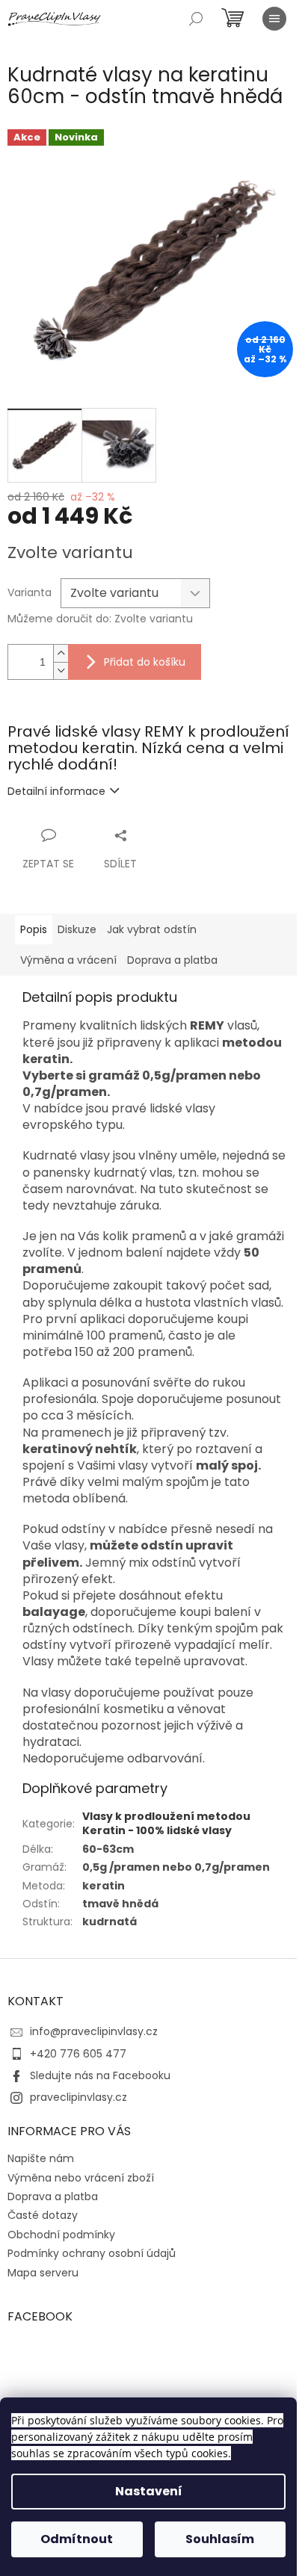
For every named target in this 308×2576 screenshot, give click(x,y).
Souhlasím (220, 2539)
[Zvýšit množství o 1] (61, 653)
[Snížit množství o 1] (61, 671)
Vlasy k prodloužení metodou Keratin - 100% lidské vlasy (166, 1823)
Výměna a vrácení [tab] (68, 960)
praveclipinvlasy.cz (78, 2097)
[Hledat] (196, 19)
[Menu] (274, 19)
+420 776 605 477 (78, 2054)
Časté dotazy (43, 2215)
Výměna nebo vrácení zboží (81, 2178)
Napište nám (41, 2158)
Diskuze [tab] (77, 929)
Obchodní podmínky (61, 2235)
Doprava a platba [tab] (172, 960)
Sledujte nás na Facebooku (100, 2075)
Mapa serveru (43, 2273)
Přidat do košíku (145, 662)
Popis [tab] (34, 929)
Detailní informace (56, 791)
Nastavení (149, 2491)
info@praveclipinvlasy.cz (94, 2031)
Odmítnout (77, 2539)
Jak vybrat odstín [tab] (152, 929)
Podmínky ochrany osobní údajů (92, 2253)
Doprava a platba (53, 2196)
